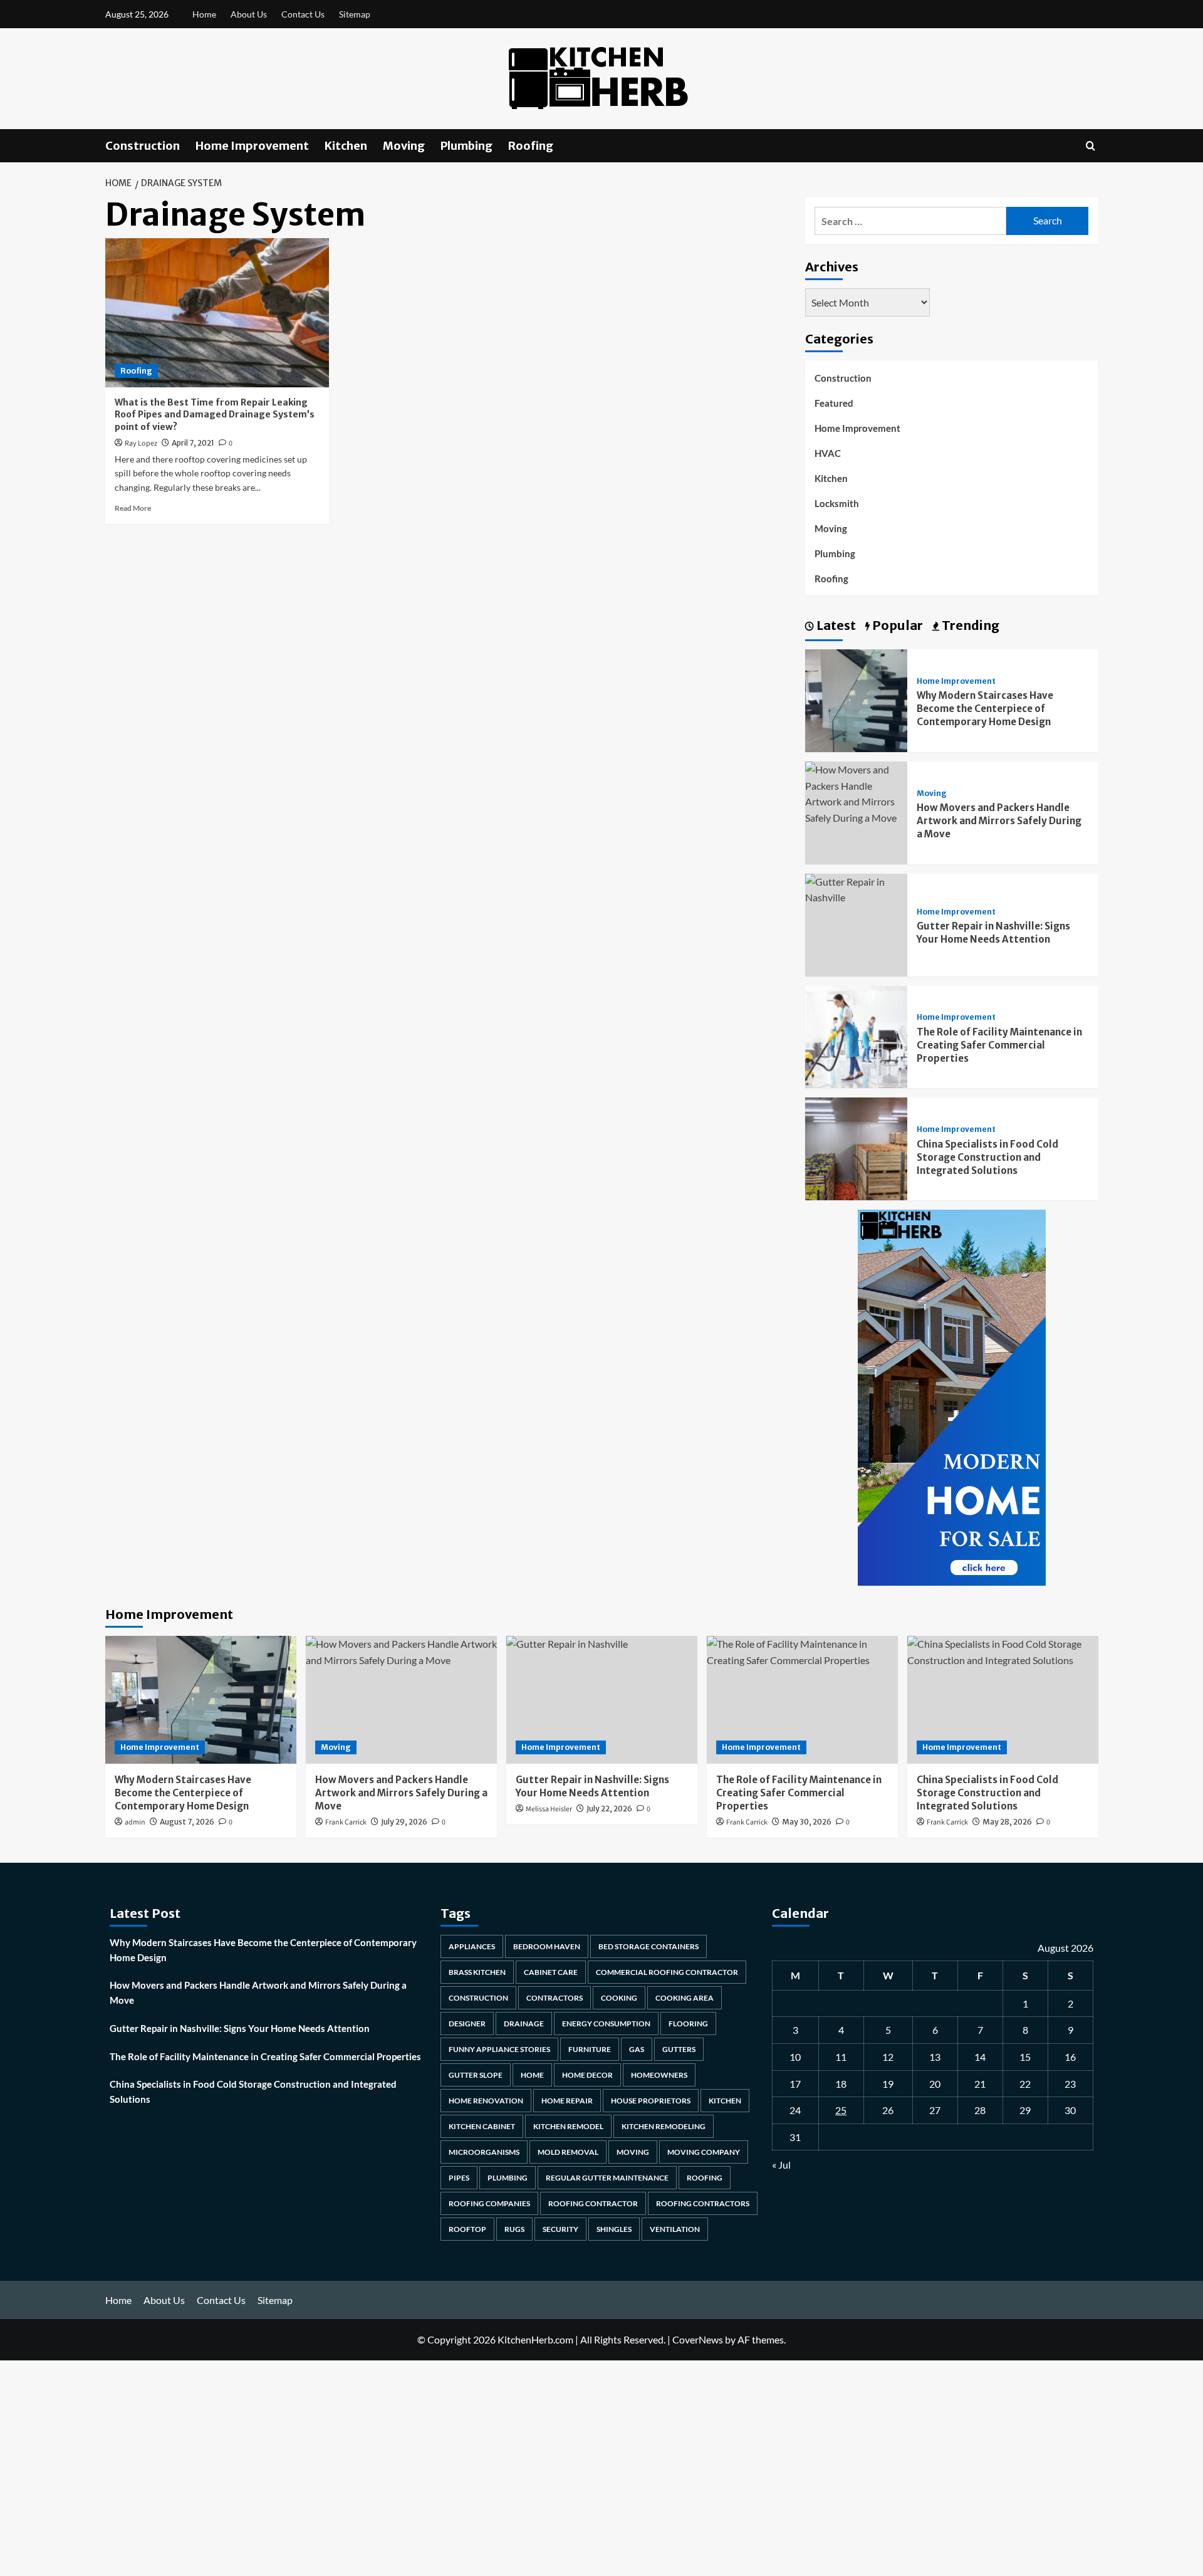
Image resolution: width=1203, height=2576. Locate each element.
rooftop (467, 2229)
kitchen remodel (568, 2126)
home (532, 2075)
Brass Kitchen (477, 1972)
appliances (472, 1946)
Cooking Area (685, 1998)
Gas (637, 2049)
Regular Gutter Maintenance (607, 2178)
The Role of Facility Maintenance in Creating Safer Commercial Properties (999, 1045)
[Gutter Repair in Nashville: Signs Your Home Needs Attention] (857, 888)
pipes (459, 2178)
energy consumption (606, 2024)
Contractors (555, 1998)
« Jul (781, 2165)
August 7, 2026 (187, 1822)
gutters (679, 2049)
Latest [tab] (835, 625)
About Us (249, 14)
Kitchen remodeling (664, 2126)
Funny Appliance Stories (499, 2049)
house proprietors (651, 2101)
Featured (834, 403)
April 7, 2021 (193, 443)
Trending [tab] (969, 625)
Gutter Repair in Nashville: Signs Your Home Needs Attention (240, 2028)
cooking (619, 1998)
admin (135, 1822)
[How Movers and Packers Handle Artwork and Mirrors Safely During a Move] (857, 792)
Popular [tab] (896, 625)
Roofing (531, 146)
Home (204, 14)
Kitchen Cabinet (482, 2126)
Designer (467, 2024)
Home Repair (567, 2101)
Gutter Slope (476, 2075)
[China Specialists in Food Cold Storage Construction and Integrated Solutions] (857, 1147)
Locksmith (837, 503)
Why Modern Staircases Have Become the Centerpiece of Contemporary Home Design (985, 709)
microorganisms (484, 2152)
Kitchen (346, 146)
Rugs (514, 2229)
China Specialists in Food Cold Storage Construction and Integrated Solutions (987, 1157)
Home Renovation (486, 2101)
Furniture (590, 2049)
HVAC (828, 453)
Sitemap (355, 14)
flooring (688, 2024)
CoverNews (698, 2339)
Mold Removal (568, 2152)
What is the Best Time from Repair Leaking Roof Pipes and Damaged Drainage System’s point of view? (215, 415)
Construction (143, 146)
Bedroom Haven (547, 1946)
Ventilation (675, 2229)
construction (478, 1998)
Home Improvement (252, 146)
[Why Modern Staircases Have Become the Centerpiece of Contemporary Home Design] (857, 699)
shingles (614, 2229)
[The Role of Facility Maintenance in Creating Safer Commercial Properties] (857, 1036)
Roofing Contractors (703, 2203)
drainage (524, 2024)
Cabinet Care (551, 1972)
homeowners (659, 2075)
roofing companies (489, 2203)
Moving (404, 146)
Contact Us (303, 14)
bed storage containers (648, 1946)
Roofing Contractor (593, 2203)
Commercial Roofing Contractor (667, 1972)
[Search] (1091, 146)
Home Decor (587, 2075)
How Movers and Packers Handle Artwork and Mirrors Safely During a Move (999, 821)
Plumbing (466, 146)
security (560, 2229)
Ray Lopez (141, 443)
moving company (704, 2152)
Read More (133, 508)
